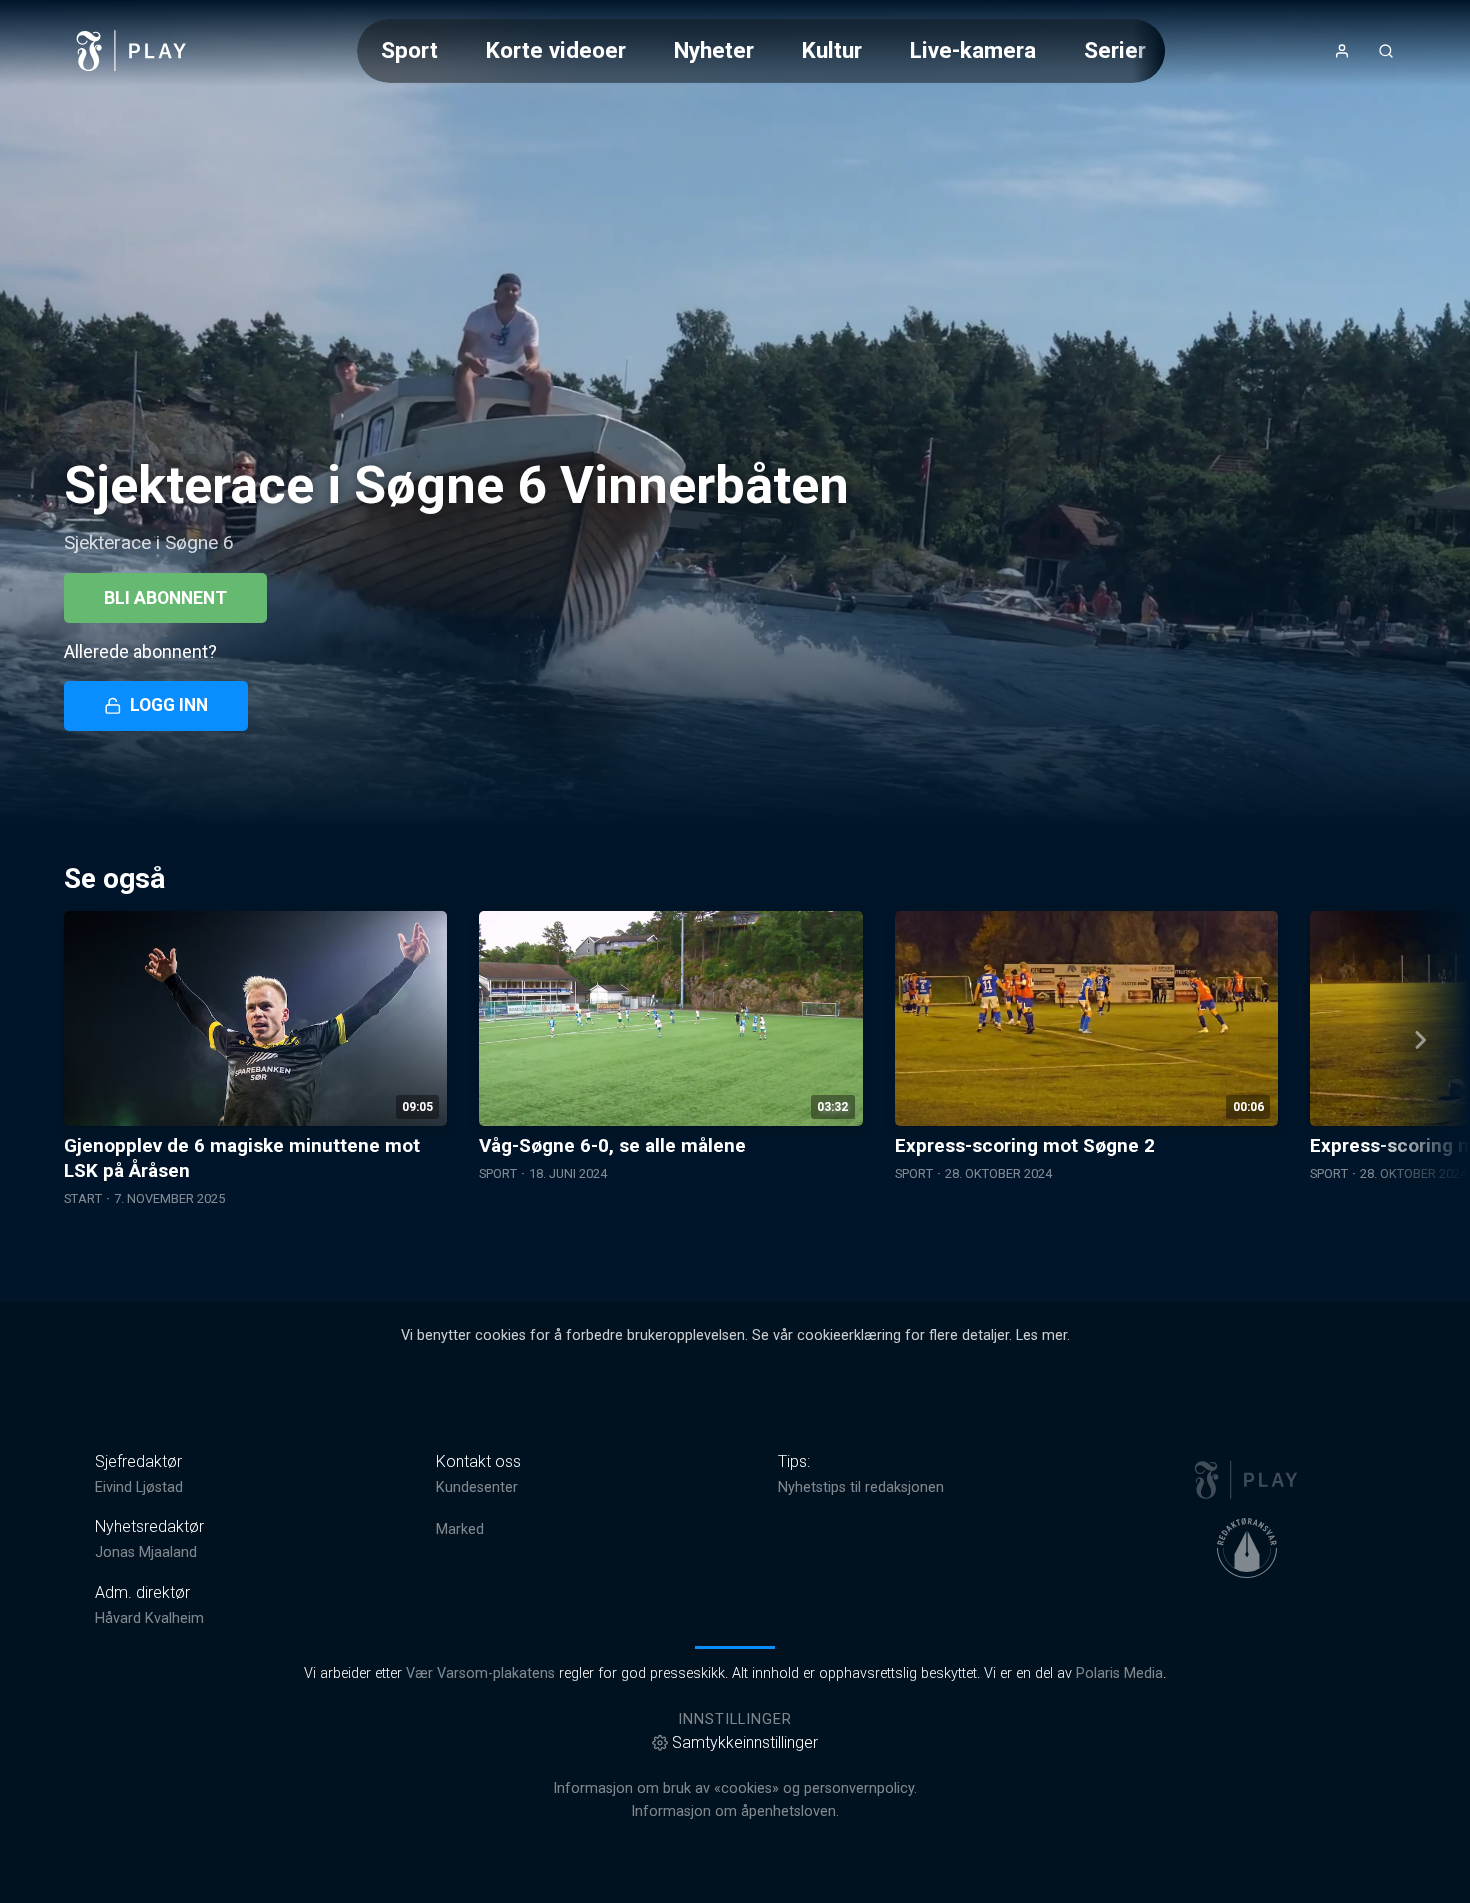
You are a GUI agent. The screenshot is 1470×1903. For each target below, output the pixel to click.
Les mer (1041, 1335)
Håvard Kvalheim (149, 1618)
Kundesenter (477, 1487)
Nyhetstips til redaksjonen (861, 1487)
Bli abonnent (165, 598)
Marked (460, 1529)
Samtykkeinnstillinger (745, 1742)
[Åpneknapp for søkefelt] (1386, 51)
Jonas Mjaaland (146, 1552)
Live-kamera (973, 50)
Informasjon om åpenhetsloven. (735, 1811)
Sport (409, 50)
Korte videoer (556, 50)
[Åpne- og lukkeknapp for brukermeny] (1342, 51)
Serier (1115, 50)
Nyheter (714, 50)
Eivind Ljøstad (139, 1487)
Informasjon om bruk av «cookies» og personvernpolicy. (735, 1788)
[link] (132, 51)
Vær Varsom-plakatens (480, 1673)
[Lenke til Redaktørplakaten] (1247, 1548)
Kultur (832, 50)
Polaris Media (1119, 1673)
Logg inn (169, 705)
